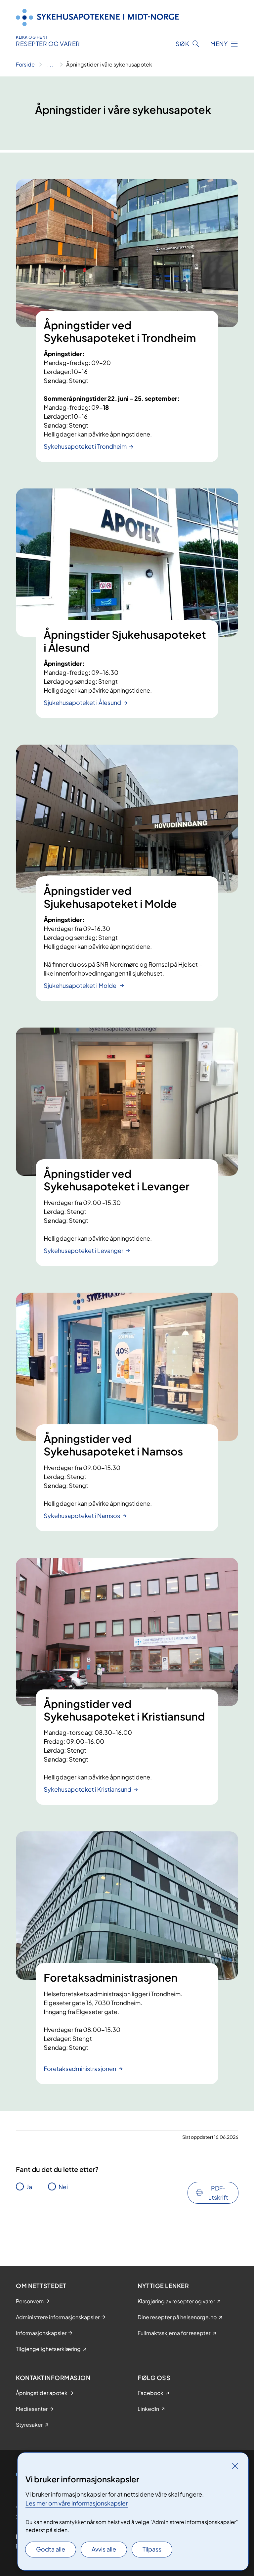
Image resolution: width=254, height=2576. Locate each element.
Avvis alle (104, 2549)
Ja (29, 2187)
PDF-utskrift (218, 2193)
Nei (63, 2187)
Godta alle (51, 2549)
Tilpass (152, 2549)
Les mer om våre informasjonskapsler (77, 2503)
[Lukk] (235, 2466)
